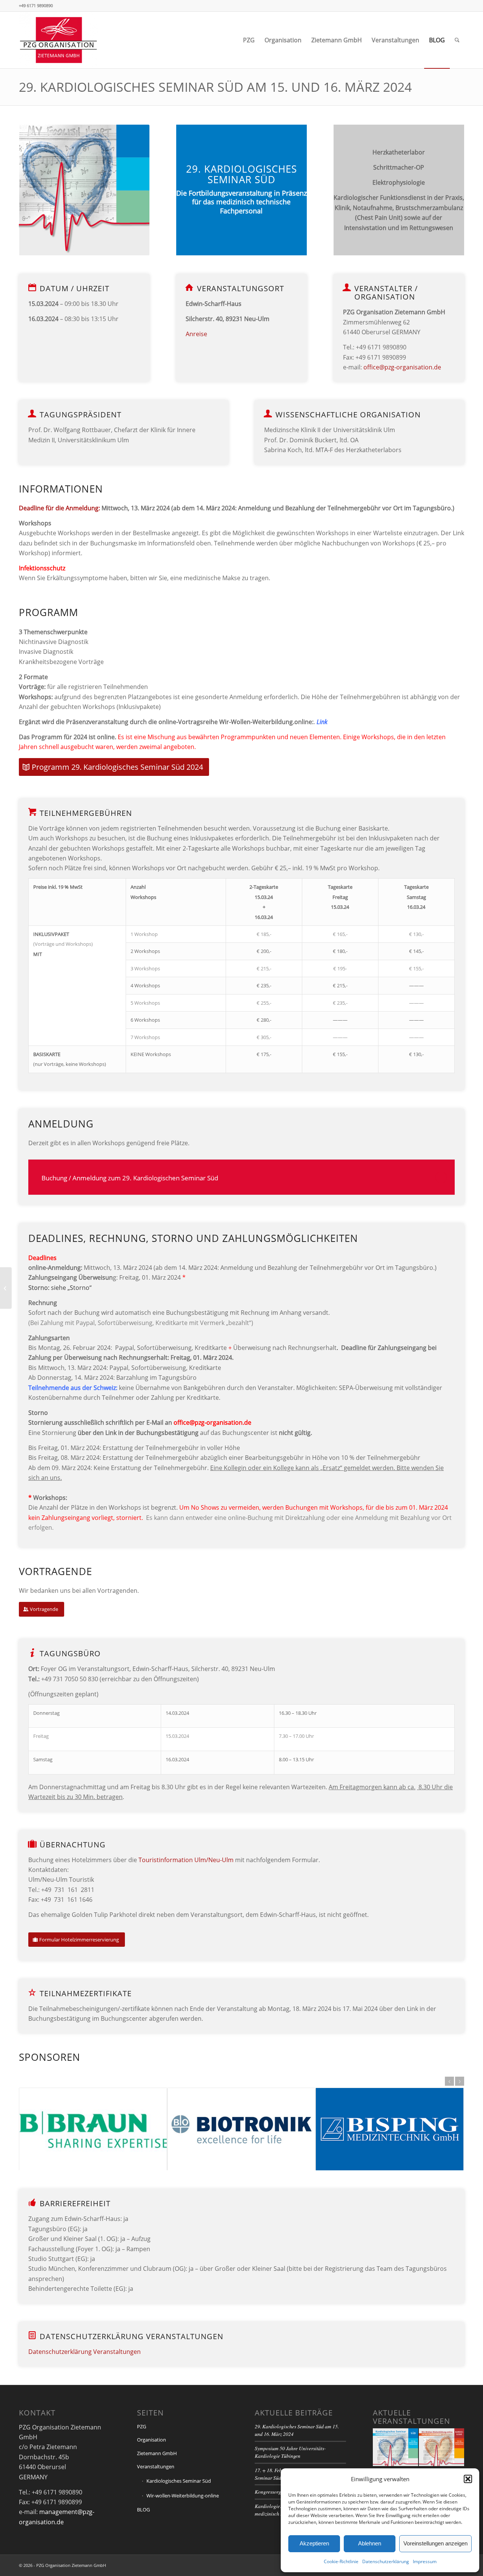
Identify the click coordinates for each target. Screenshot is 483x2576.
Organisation (152, 2440)
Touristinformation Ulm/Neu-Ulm (187, 1860)
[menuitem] (249, 40)
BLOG (143, 2510)
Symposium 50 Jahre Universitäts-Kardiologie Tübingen (290, 2452)
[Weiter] (460, 2081)
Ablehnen (370, 2543)
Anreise (196, 334)
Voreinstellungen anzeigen (435, 2543)
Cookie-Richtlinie (341, 2561)
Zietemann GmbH (157, 2453)
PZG (142, 2426)
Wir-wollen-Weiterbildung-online (183, 2496)
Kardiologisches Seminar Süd (179, 2481)
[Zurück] (449, 2081)
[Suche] (457, 40)
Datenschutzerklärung (386, 2561)
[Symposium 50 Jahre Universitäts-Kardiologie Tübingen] (6, 1288)
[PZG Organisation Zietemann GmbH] (58, 40)
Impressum (425, 2561)
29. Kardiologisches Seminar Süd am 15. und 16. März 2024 (215, 87)
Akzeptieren (314, 2543)
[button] (468, 2479)
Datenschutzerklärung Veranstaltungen (85, 2352)
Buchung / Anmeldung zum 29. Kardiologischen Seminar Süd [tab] (130, 1178)
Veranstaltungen (156, 2466)
